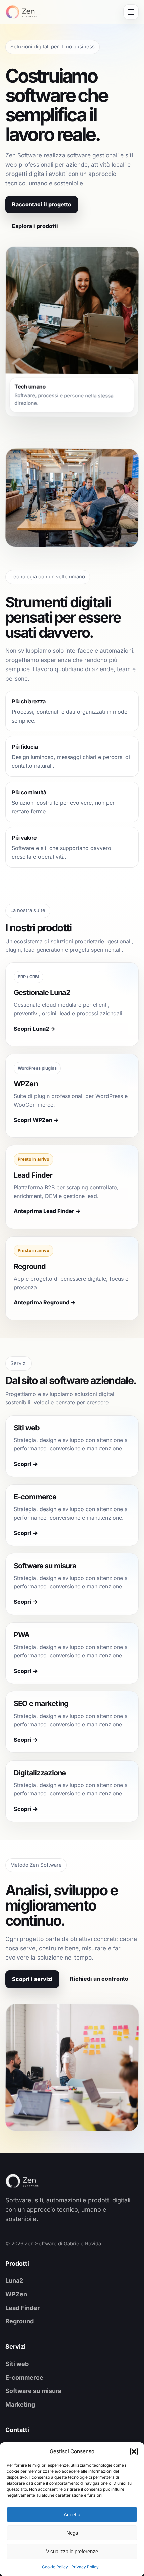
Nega (72, 2533)
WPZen (16, 2294)
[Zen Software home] (23, 12)
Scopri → (26, 1464)
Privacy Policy (85, 2567)
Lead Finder (22, 2308)
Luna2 (14, 2281)
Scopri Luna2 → (34, 1029)
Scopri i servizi (32, 1979)
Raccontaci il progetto (42, 204)
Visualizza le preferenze (72, 2551)
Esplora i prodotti (35, 226)
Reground (20, 2321)
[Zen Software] (35, 2181)
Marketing (20, 2404)
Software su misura (33, 2391)
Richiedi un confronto (99, 1979)
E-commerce (24, 2377)
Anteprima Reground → (45, 1303)
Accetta (72, 2514)
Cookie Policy (55, 2567)
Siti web (17, 2364)
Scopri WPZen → (36, 1120)
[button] (134, 2451)
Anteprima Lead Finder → (47, 1211)
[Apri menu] (131, 12)
